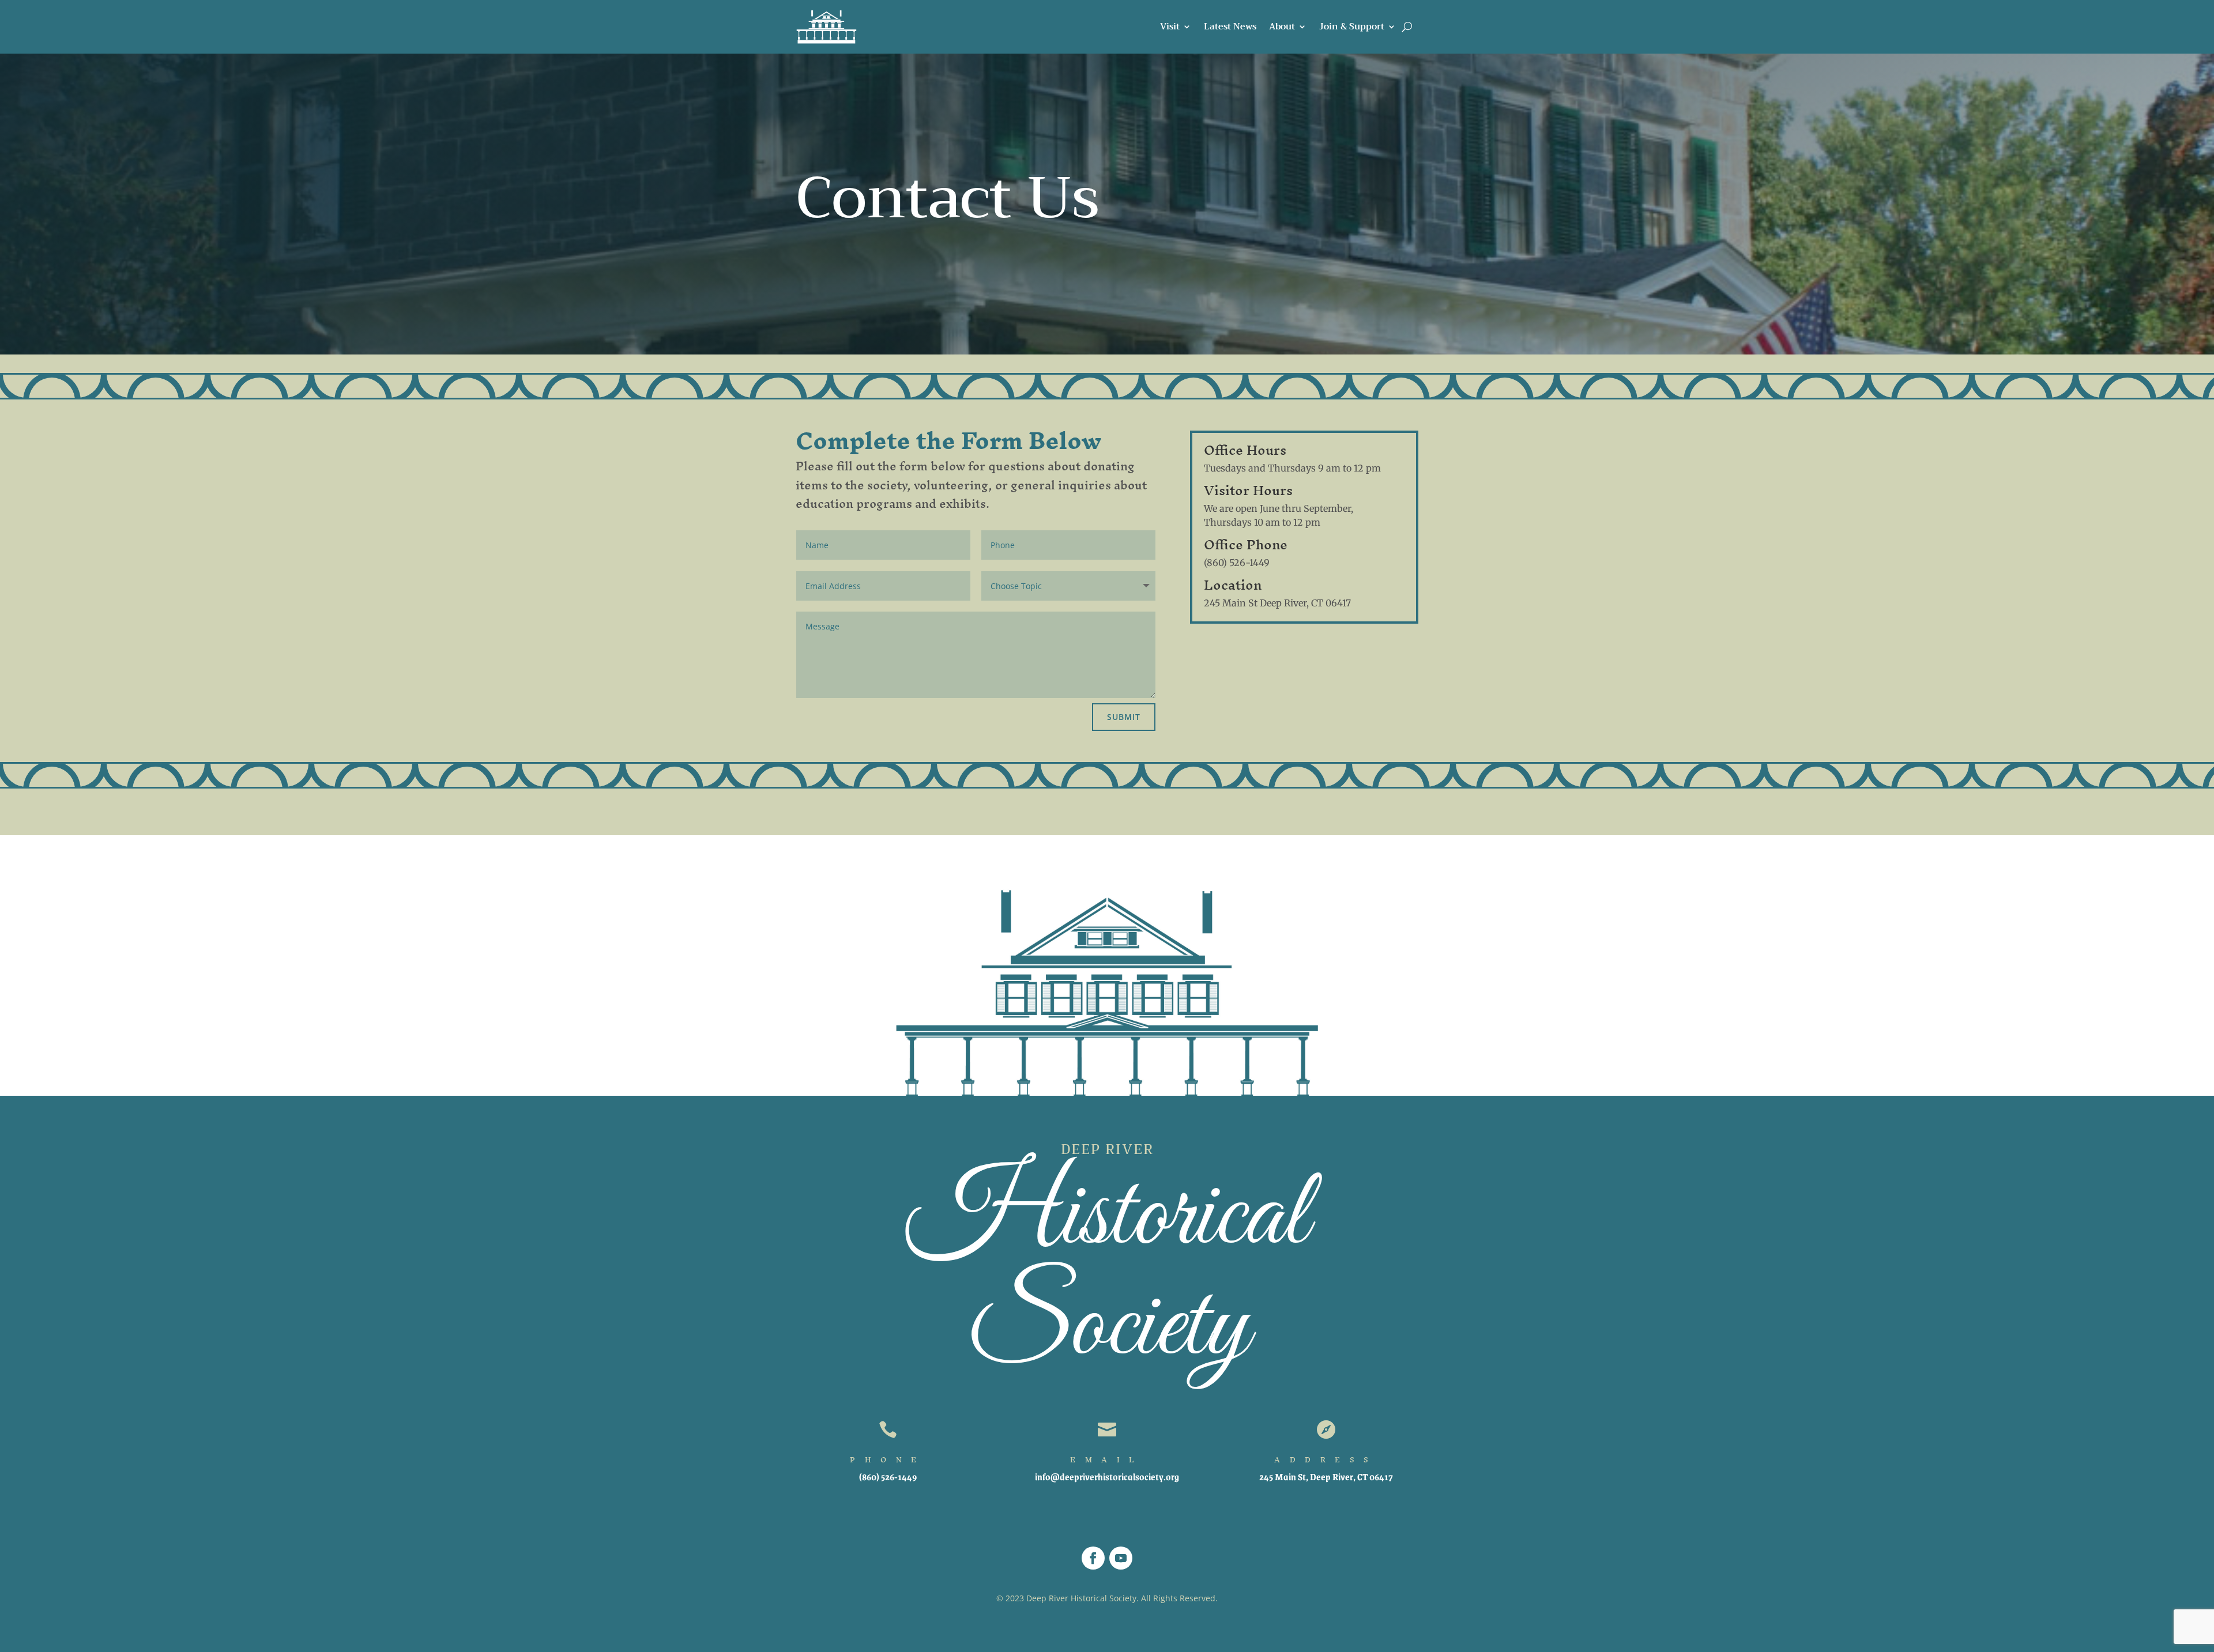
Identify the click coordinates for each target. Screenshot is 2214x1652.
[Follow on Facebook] (1093, 1558)
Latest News (1230, 27)
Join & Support (1352, 27)
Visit (1170, 27)
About (1282, 27)
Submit (1124, 717)
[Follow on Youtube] (1121, 1558)
